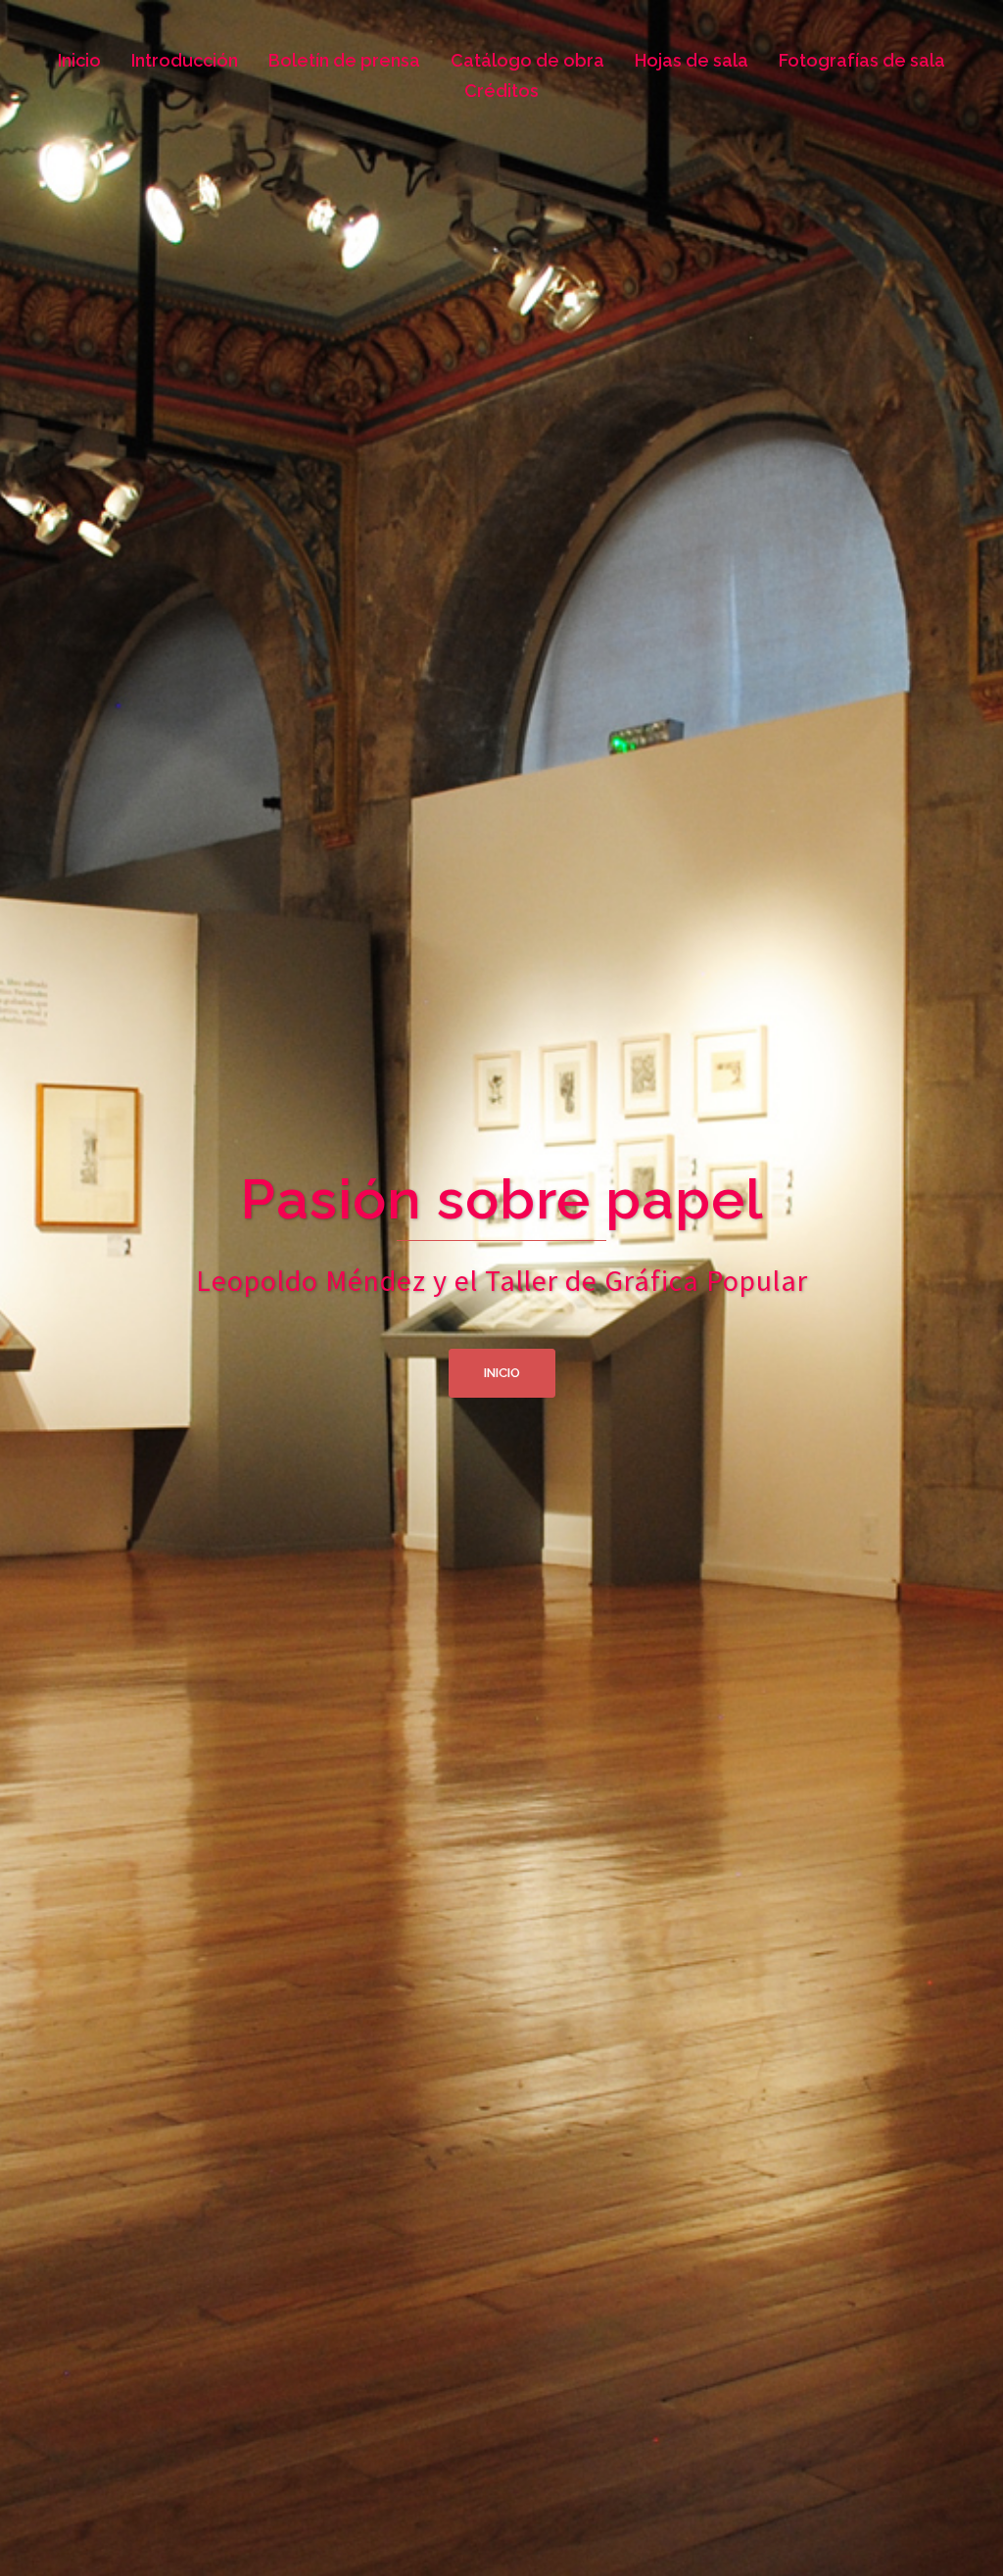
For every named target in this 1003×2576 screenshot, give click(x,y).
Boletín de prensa (344, 60)
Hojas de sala (692, 60)
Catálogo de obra (527, 60)
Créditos (501, 91)
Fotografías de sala (862, 60)
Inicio (79, 60)
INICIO (502, 1373)
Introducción (185, 60)
